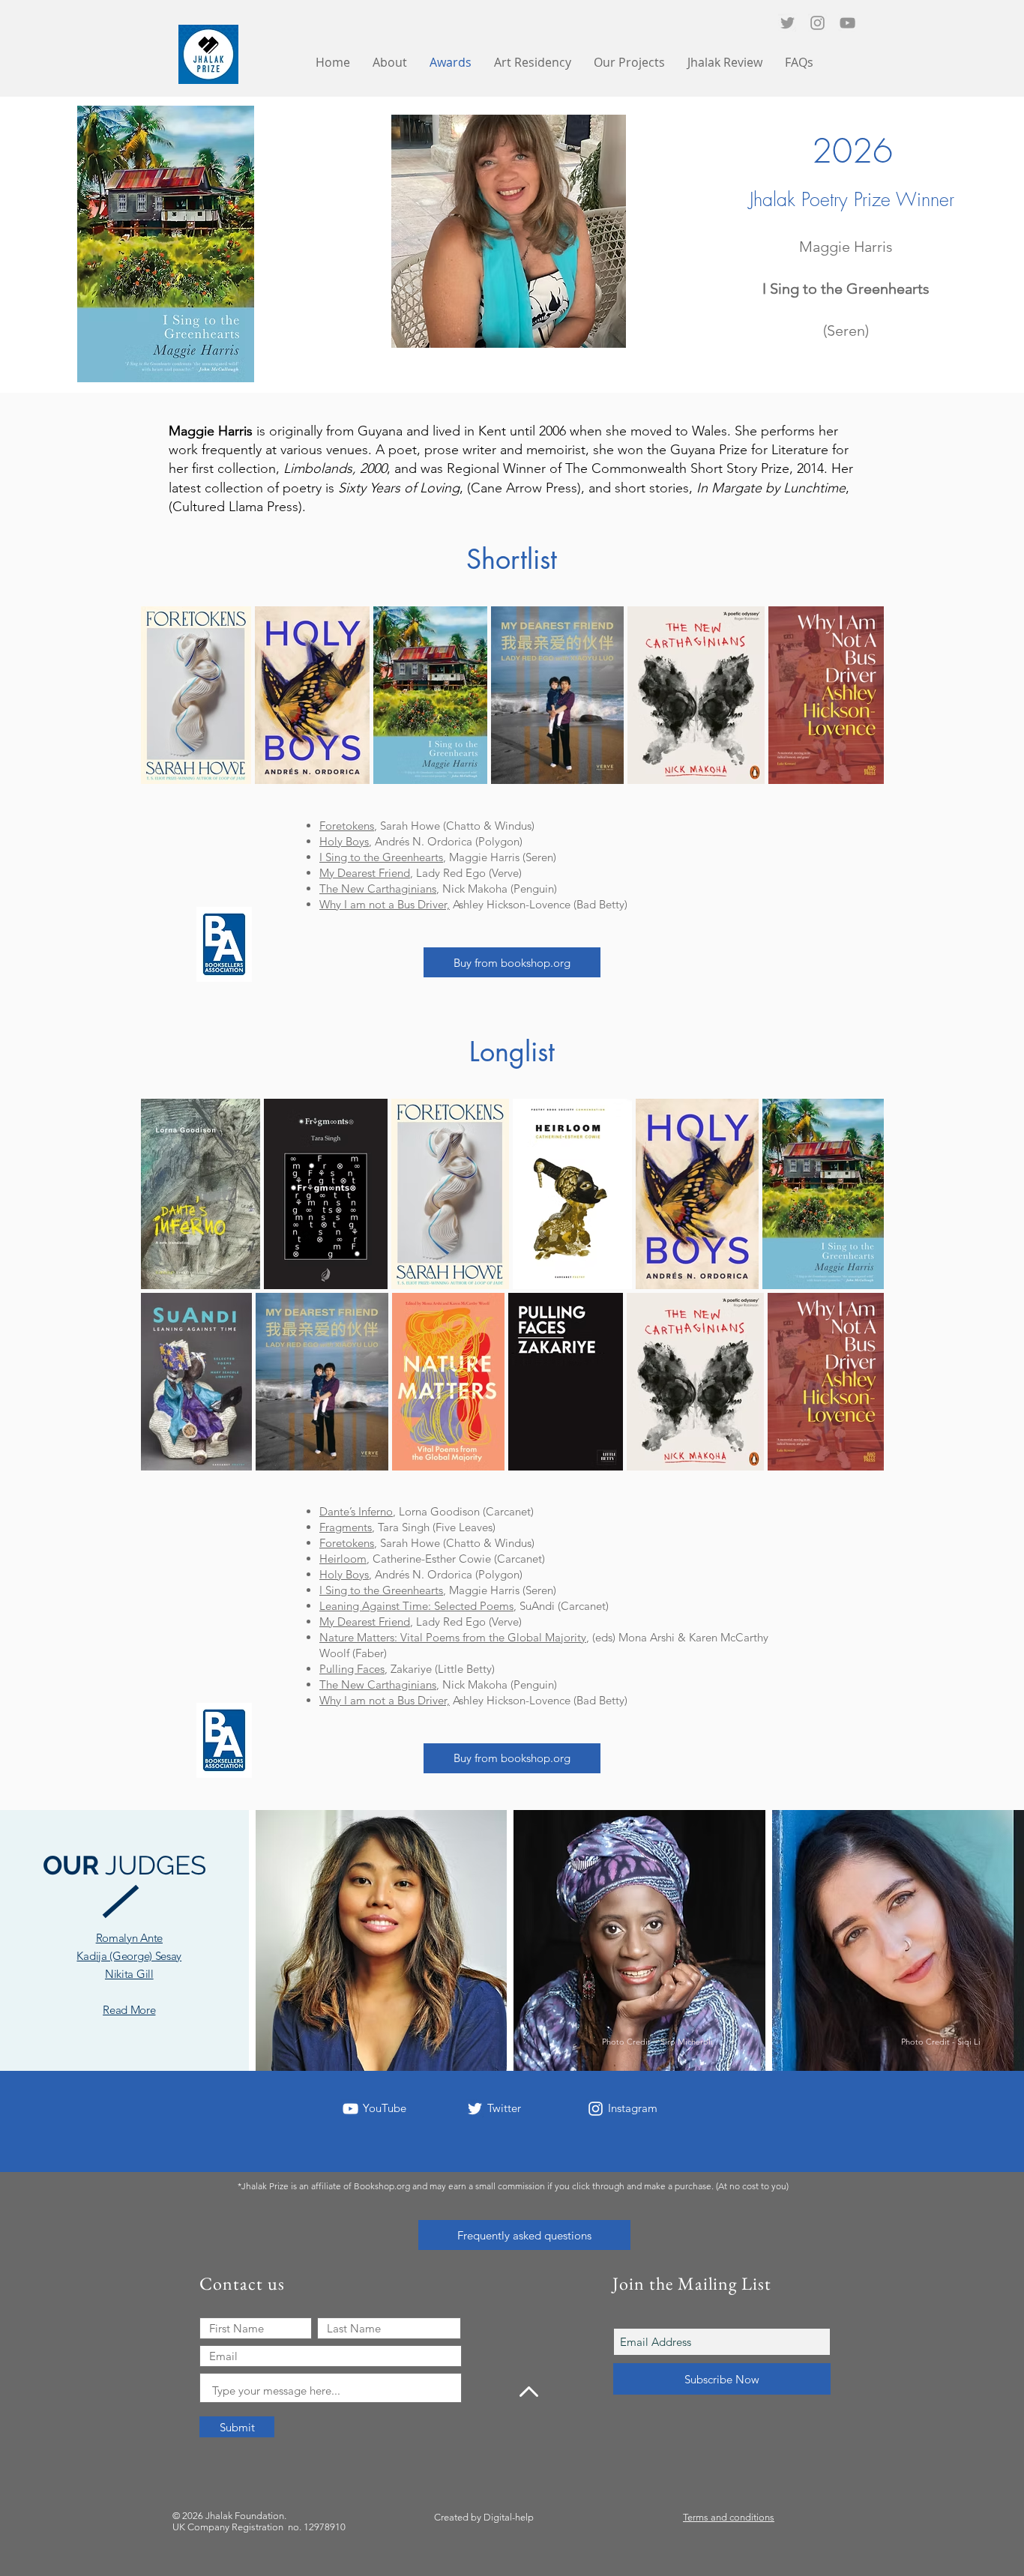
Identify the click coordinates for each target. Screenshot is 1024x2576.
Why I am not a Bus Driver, (385, 904)
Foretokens (347, 826)
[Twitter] (475, 2109)
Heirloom (343, 1559)
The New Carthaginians (378, 889)
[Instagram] (817, 23)
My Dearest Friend (365, 873)
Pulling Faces (352, 1669)
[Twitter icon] (787, 23)
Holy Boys (344, 841)
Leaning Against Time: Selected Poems (416, 1606)
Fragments (346, 1527)
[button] (629, 63)
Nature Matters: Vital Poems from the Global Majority (453, 1637)
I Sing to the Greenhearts (381, 857)
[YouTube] (847, 23)
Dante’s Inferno (356, 1511)
